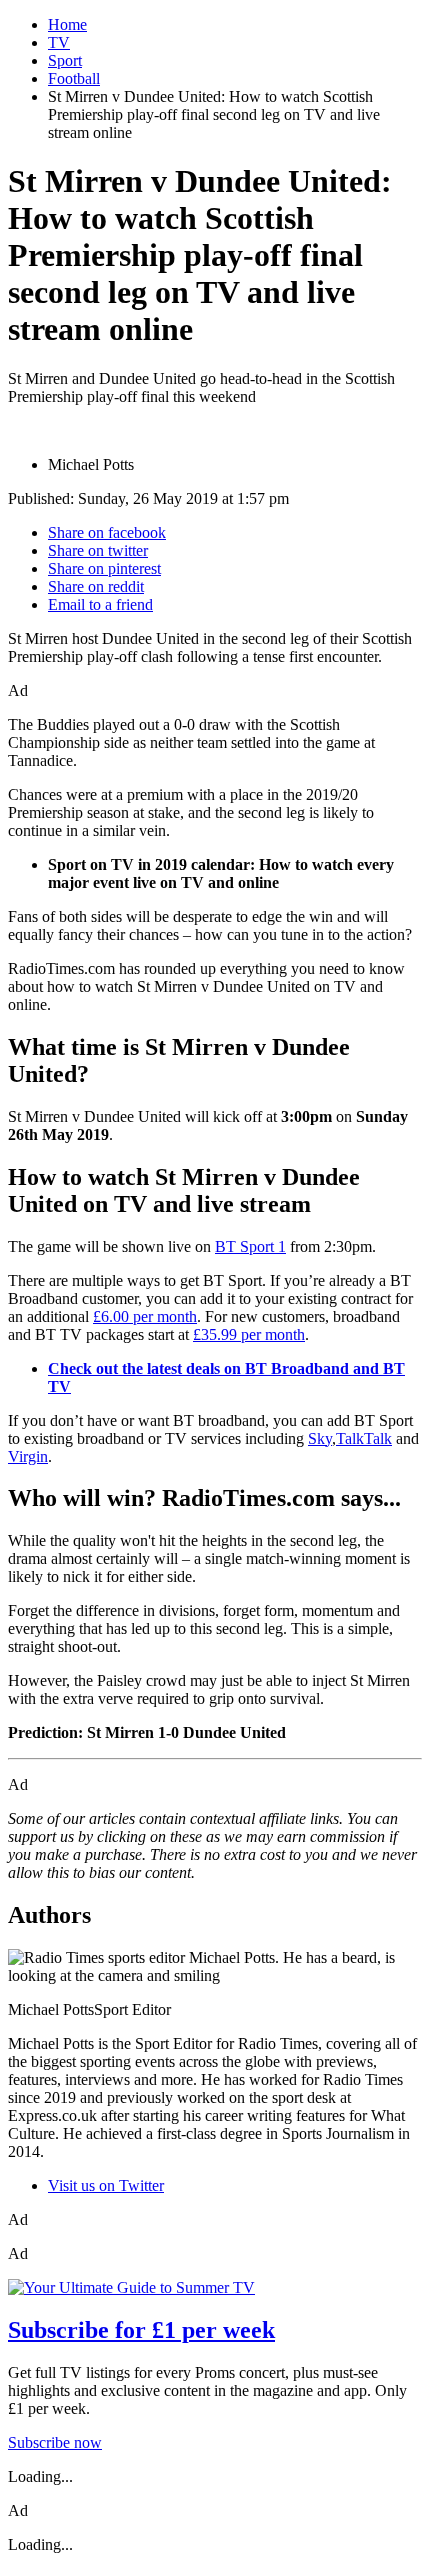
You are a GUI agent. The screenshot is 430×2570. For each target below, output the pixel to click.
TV (59, 42)
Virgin (28, 1456)
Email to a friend (100, 604)
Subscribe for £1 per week (141, 2330)
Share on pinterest (104, 568)
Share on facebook (107, 532)
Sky (320, 1438)
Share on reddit (96, 586)
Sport (65, 60)
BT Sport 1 (250, 1246)
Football (74, 78)
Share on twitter (98, 550)
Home (67, 24)
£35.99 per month (249, 1334)
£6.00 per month (145, 1316)
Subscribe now (55, 2442)
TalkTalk (364, 1438)
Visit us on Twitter (106, 2185)
